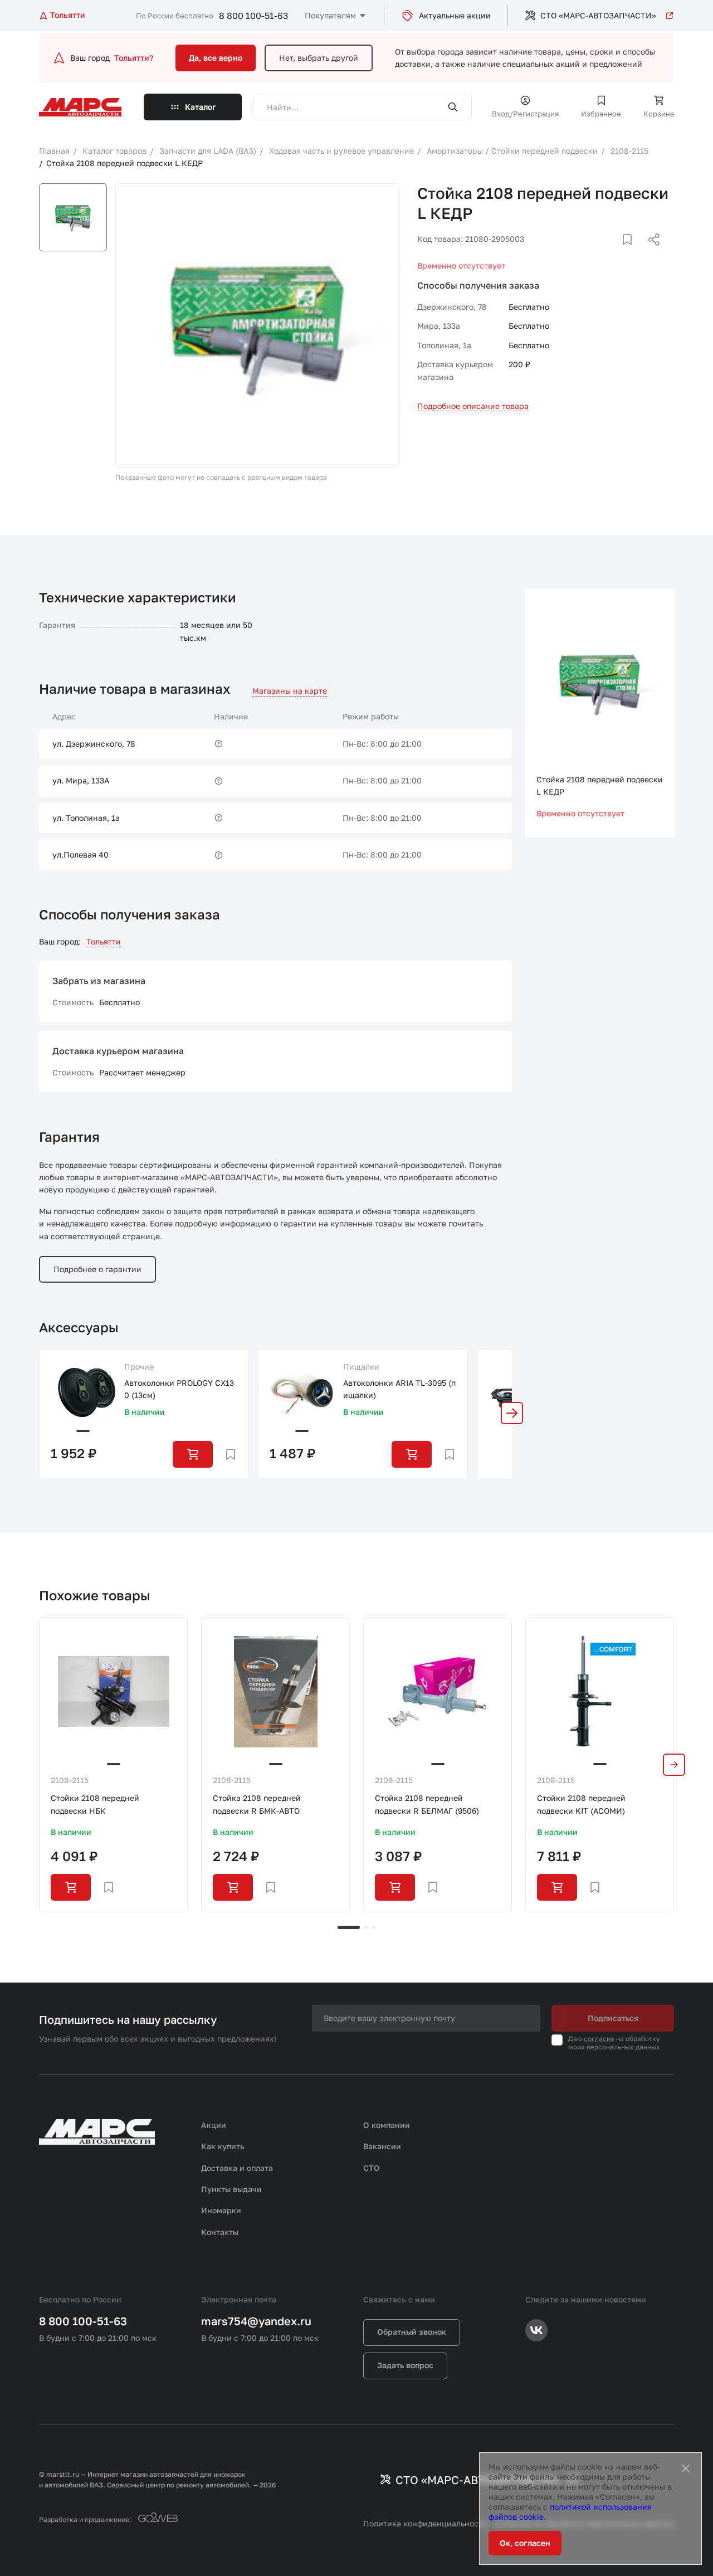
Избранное (601, 114)
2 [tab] (366, 1927)
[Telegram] (597, 253)
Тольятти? (134, 58)
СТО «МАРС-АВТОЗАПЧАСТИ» (598, 15)
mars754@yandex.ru (256, 2321)
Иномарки (221, 2210)
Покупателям (330, 15)
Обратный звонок (412, 2332)
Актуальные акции (455, 15)
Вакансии (382, 2146)
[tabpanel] (113, 1764)
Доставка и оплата (237, 2168)
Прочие (139, 1367)
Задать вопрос (405, 2365)
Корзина (659, 114)
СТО (372, 2168)
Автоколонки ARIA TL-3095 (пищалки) (399, 1389)
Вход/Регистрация (525, 114)
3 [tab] (374, 1927)
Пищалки (361, 1367)
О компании (387, 2125)
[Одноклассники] (632, 253)
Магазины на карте (290, 691)
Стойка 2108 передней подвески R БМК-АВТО (257, 1804)
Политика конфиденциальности (425, 2523)
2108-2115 (70, 1780)
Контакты (220, 2232)
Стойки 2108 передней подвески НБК (95, 1804)
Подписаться (613, 2018)
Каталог (201, 107)
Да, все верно (216, 58)
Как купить (223, 2146)
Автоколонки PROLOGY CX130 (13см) (179, 1389)
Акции (214, 2125)
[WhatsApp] (650, 253)
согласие (599, 2039)
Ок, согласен (525, 2543)
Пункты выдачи (231, 2189)
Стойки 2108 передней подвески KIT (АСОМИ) (581, 1804)
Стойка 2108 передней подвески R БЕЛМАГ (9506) (427, 1804)
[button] (512, 1413)
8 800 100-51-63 (253, 16)
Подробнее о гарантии (97, 1269)
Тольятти (104, 941)
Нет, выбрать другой (319, 58)
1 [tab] (349, 1927)
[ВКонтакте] (614, 253)
